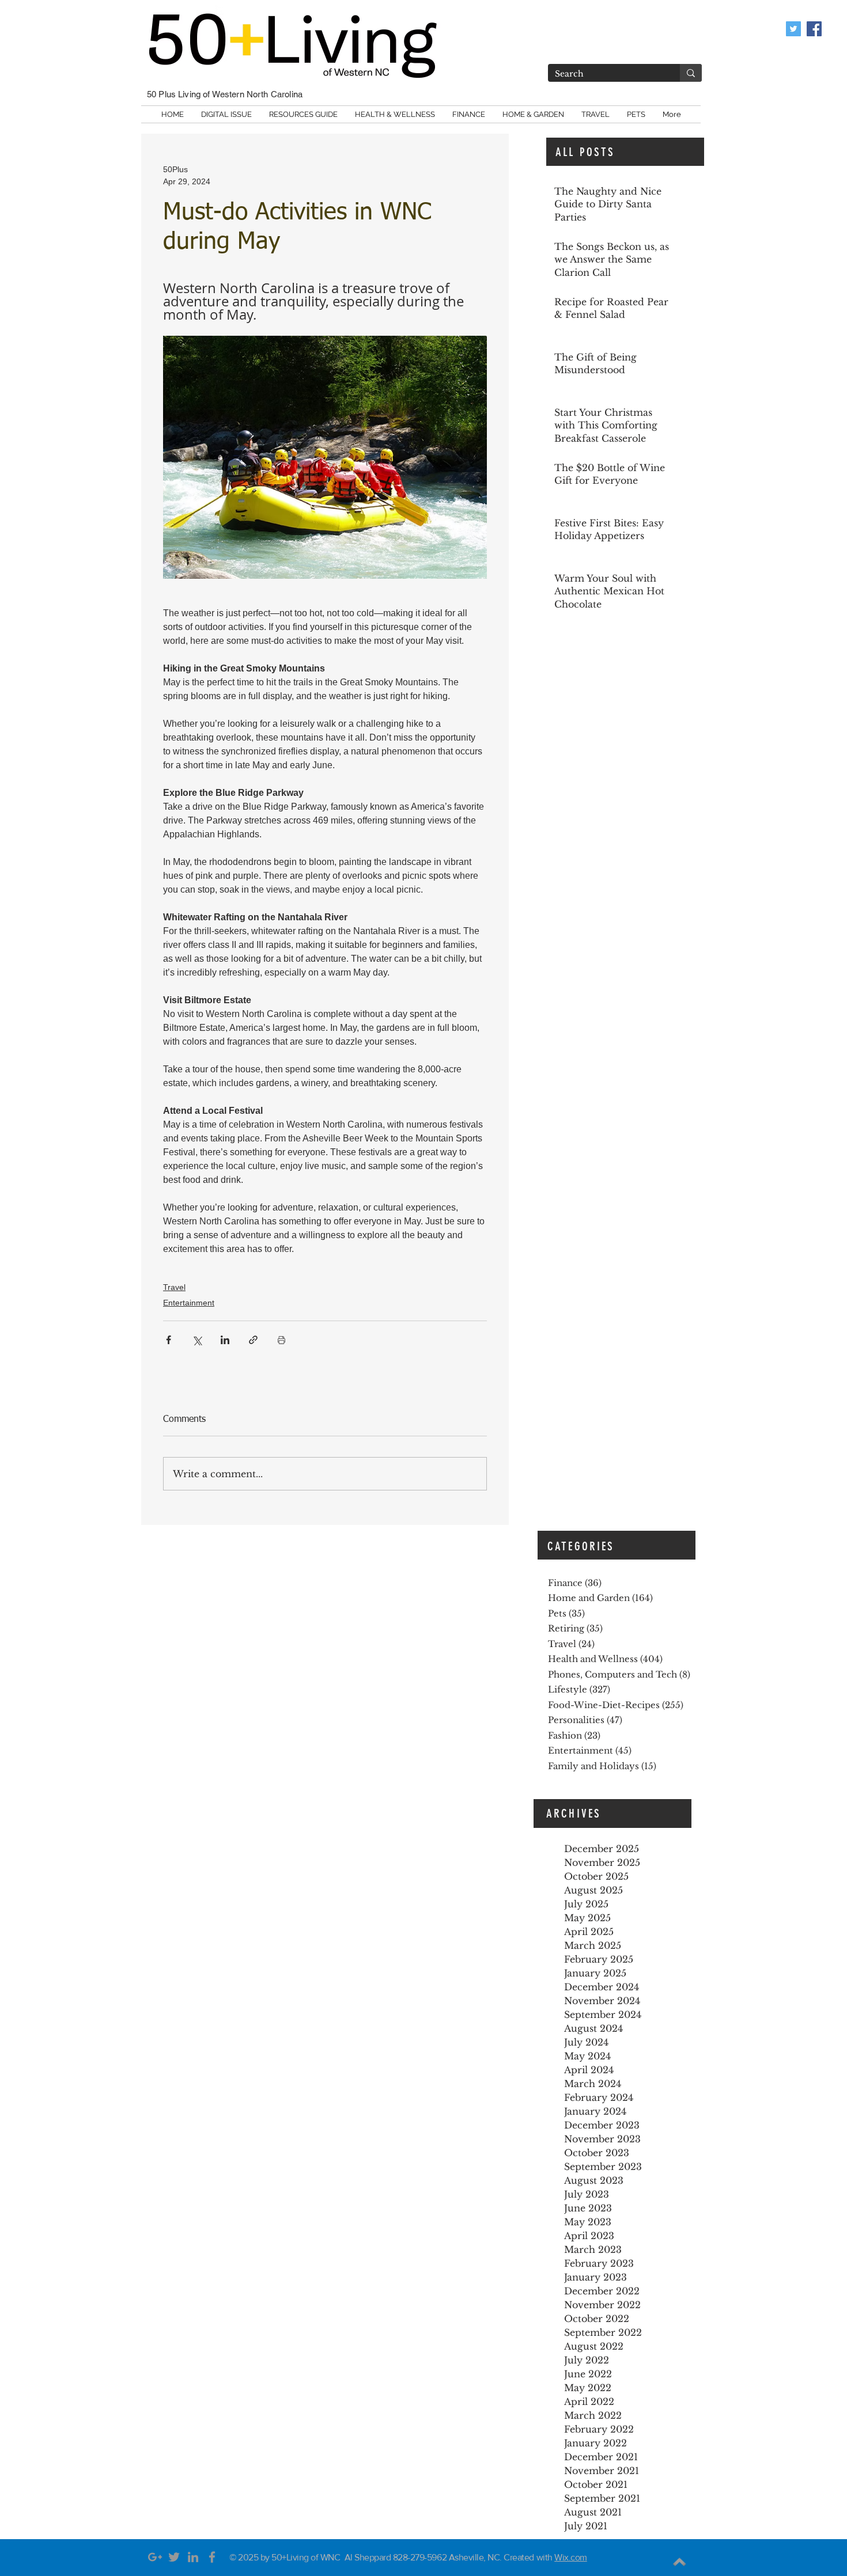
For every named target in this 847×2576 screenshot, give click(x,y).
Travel (174, 1287)
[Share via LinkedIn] (225, 1340)
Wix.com (571, 2557)
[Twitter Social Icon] (793, 29)
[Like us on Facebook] (814, 29)
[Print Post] (281, 1340)
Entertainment (189, 1303)
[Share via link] (253, 1340)
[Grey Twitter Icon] (174, 2557)
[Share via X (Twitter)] (197, 1340)
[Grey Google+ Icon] (155, 2557)
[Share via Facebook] (169, 1340)
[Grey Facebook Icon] (212, 2557)
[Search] (691, 73)
